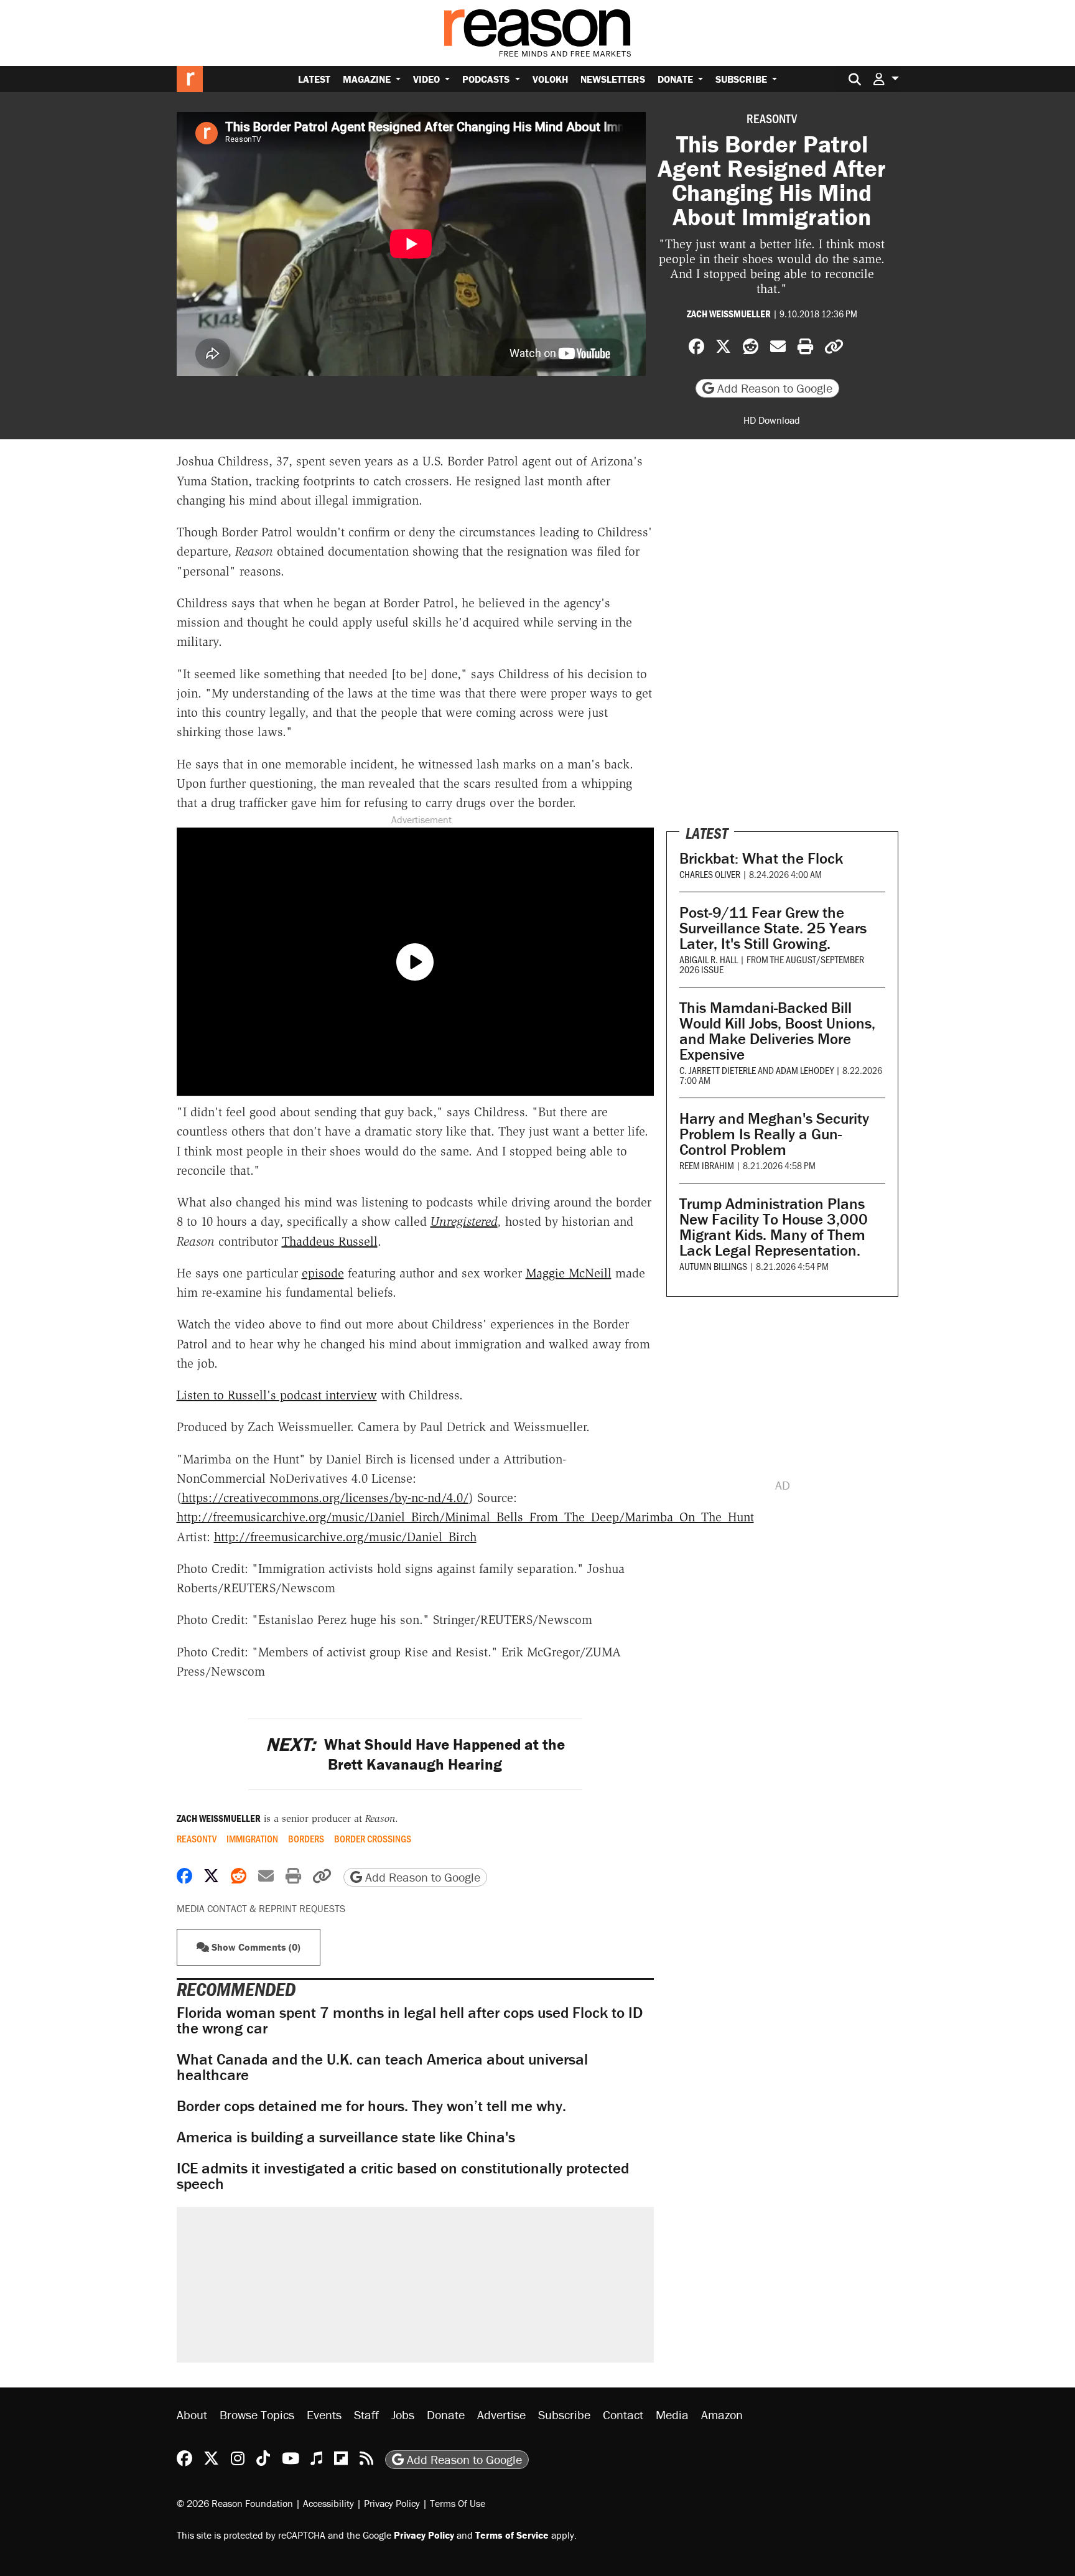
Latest (314, 79)
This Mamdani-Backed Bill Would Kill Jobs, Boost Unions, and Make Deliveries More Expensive (777, 1031)
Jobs (403, 2415)
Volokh (550, 79)
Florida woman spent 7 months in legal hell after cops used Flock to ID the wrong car (410, 2020)
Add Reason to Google (773, 388)
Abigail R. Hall (709, 959)
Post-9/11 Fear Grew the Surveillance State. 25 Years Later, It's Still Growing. (773, 928)
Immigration (252, 1839)
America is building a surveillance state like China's (346, 2137)
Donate (677, 79)
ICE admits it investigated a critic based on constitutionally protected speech (403, 2176)
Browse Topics (257, 2415)
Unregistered (464, 1221)
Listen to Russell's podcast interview (277, 1395)
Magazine (368, 79)
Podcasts (487, 79)
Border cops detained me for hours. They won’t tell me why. (371, 2106)
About (192, 2415)
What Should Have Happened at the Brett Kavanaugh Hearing (415, 1754)
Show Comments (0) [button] (255, 1947)
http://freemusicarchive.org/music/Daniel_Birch (345, 1537)
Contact (623, 2415)
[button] (886, 79)
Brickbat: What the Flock (761, 858)
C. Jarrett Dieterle (718, 1070)
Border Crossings (373, 1839)
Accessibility (328, 2503)
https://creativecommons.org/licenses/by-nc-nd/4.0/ (325, 1498)
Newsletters (613, 79)
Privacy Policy (392, 2503)
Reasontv (772, 118)
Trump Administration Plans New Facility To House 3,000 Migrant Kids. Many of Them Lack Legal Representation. (774, 1227)
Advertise (501, 2415)
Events (324, 2415)
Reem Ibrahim (707, 1165)
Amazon (722, 2415)
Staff (366, 2415)
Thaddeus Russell (330, 1241)
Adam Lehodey (805, 1070)
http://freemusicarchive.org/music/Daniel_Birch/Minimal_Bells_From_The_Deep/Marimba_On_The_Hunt (465, 1517)
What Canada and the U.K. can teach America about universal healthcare (382, 2067)
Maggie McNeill (569, 1273)
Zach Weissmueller (729, 314)
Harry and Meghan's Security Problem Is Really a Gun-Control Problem (774, 1134)
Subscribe (742, 79)
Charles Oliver (710, 874)
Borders (306, 1839)
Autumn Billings (713, 1266)
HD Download (772, 420)
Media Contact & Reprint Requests (261, 1908)
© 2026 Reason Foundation (235, 2503)
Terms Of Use (458, 2503)
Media (672, 2415)
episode (323, 1273)
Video (428, 79)
